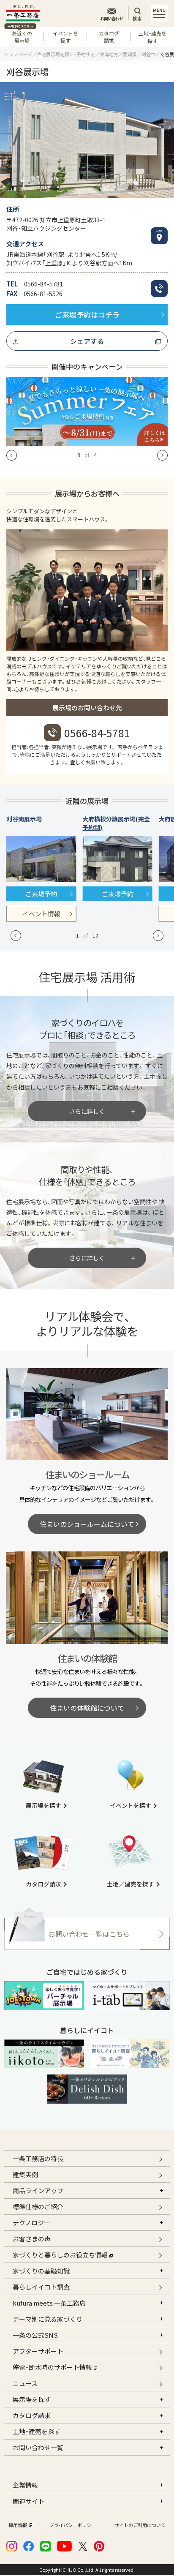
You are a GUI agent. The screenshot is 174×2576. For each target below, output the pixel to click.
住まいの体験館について (87, 1708)
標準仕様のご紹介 (38, 2207)
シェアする (87, 341)
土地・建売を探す (152, 37)
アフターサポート (38, 2351)
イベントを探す (65, 37)
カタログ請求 (109, 37)
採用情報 (18, 2525)
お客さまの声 (32, 2239)
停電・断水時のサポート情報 (52, 2367)
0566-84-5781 (43, 284)
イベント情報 (41, 914)
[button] (12, 455)
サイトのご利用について (140, 2525)
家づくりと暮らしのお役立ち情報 (60, 2255)
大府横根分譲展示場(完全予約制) (116, 823)
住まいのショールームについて (87, 1524)
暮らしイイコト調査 (41, 2287)
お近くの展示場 (20, 35)
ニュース (25, 2383)
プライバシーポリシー (73, 2525)
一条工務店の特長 (38, 2158)
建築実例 (25, 2174)
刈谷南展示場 (24, 819)
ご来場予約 (41, 894)
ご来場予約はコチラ (87, 315)
